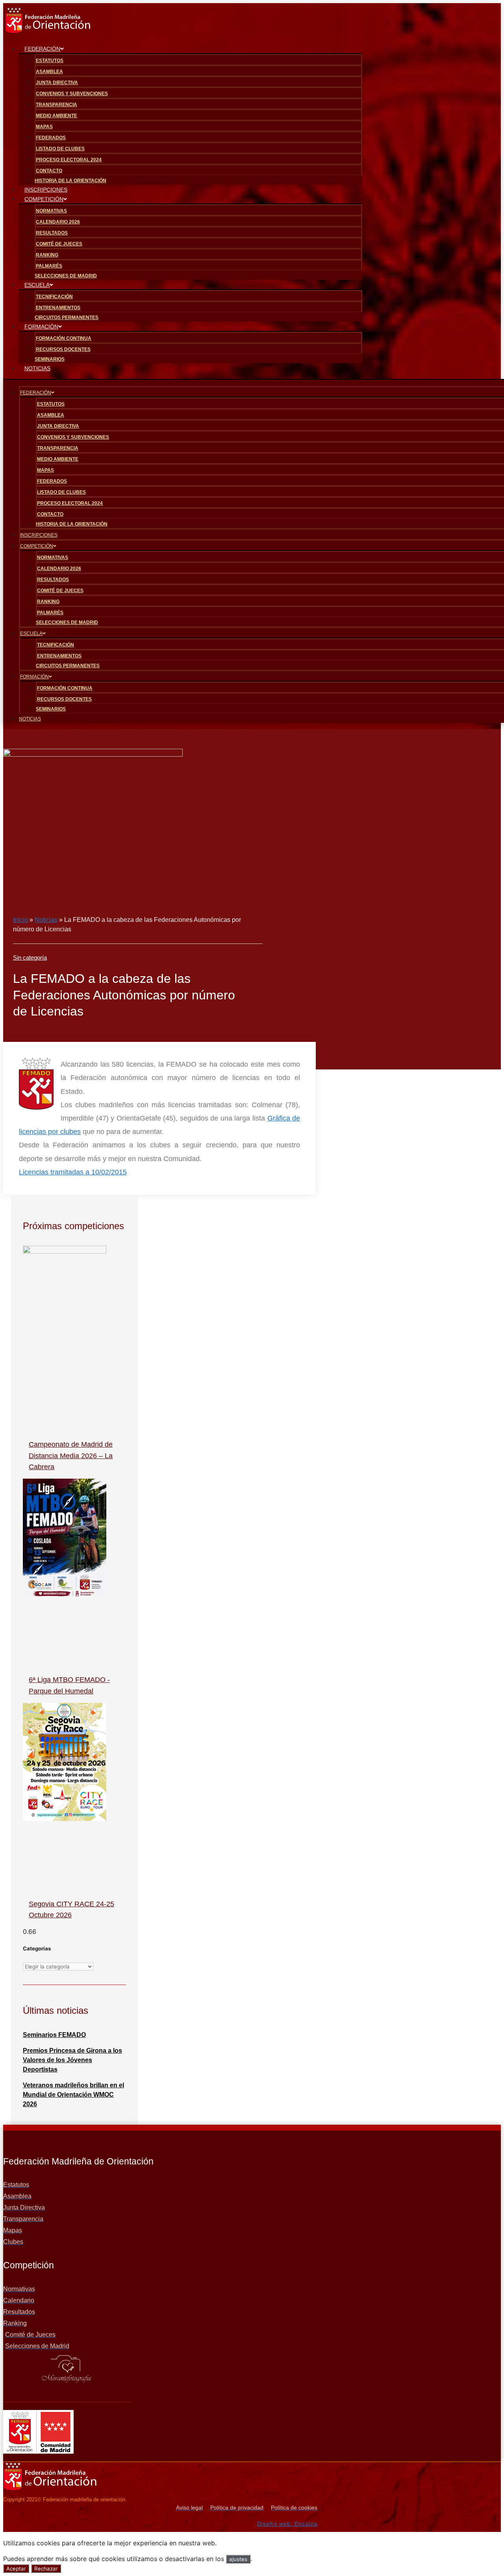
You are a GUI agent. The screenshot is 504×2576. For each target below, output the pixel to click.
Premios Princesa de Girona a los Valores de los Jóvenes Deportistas (72, 2060)
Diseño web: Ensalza (287, 2524)
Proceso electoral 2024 (69, 160)
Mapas (44, 127)
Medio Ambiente (57, 116)
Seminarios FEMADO (54, 2035)
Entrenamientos (58, 308)
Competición (44, 199)
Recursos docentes (63, 349)
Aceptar (16, 2569)
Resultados (52, 233)
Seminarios (51, 709)
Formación (41, 327)
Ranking (47, 255)
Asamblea (49, 72)
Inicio (20, 920)
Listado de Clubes (60, 149)
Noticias (37, 368)
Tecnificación (54, 297)
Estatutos (50, 61)
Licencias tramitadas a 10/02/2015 (73, 1172)
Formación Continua (64, 338)
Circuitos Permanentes (68, 666)
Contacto (49, 171)
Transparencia (57, 105)
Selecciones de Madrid (66, 276)
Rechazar (46, 2569)
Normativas (51, 211)
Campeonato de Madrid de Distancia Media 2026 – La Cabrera (71, 1456)
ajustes (238, 2559)
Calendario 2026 (58, 222)
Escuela (37, 285)
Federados (51, 138)
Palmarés (49, 266)
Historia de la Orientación (72, 524)
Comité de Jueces (59, 244)
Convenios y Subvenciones (72, 94)
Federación (42, 49)
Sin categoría (30, 957)
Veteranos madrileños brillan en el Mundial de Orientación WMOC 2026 (73, 2095)
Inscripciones (39, 535)
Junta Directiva (57, 83)
